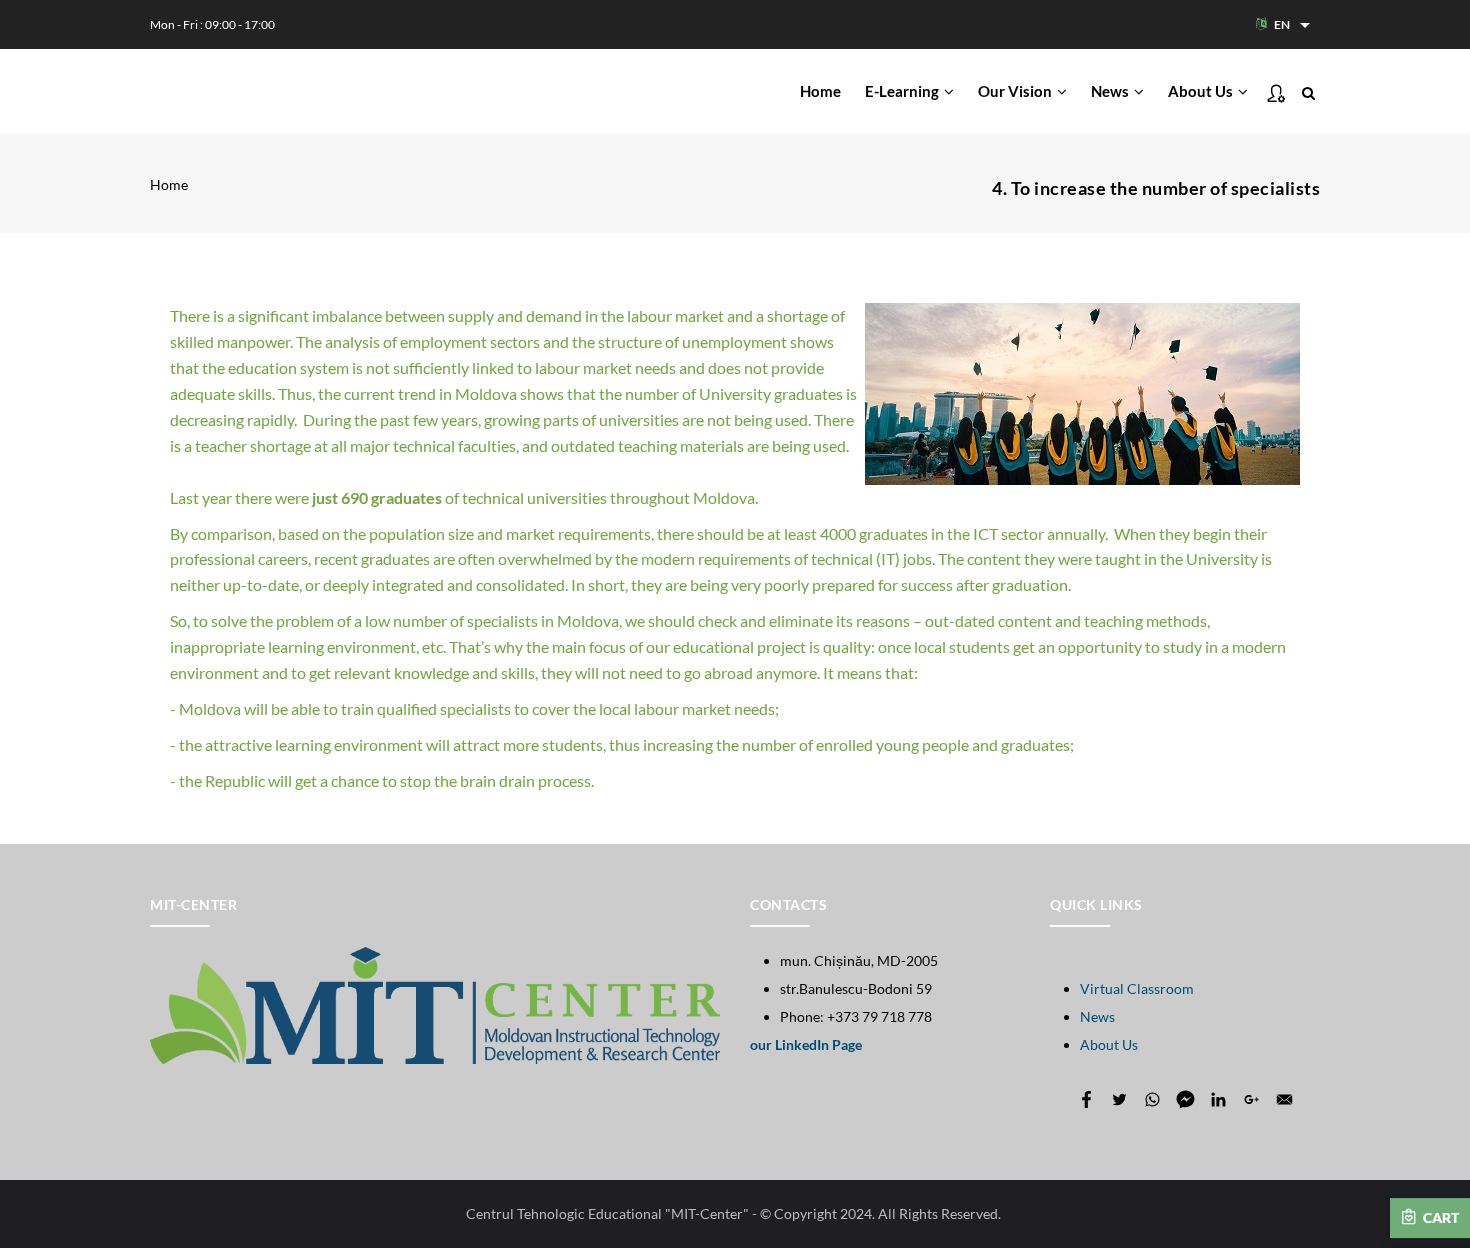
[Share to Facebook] (1086, 1099)
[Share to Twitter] (1119, 1099)
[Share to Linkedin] (1218, 1099)
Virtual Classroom (1137, 988)
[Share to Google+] (1251, 1099)
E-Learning (903, 91)
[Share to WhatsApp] (1152, 1099)
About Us (1202, 91)
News (1111, 91)
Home (820, 91)
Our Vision (1016, 91)
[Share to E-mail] (1284, 1099)
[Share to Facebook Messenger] (1185, 1099)
